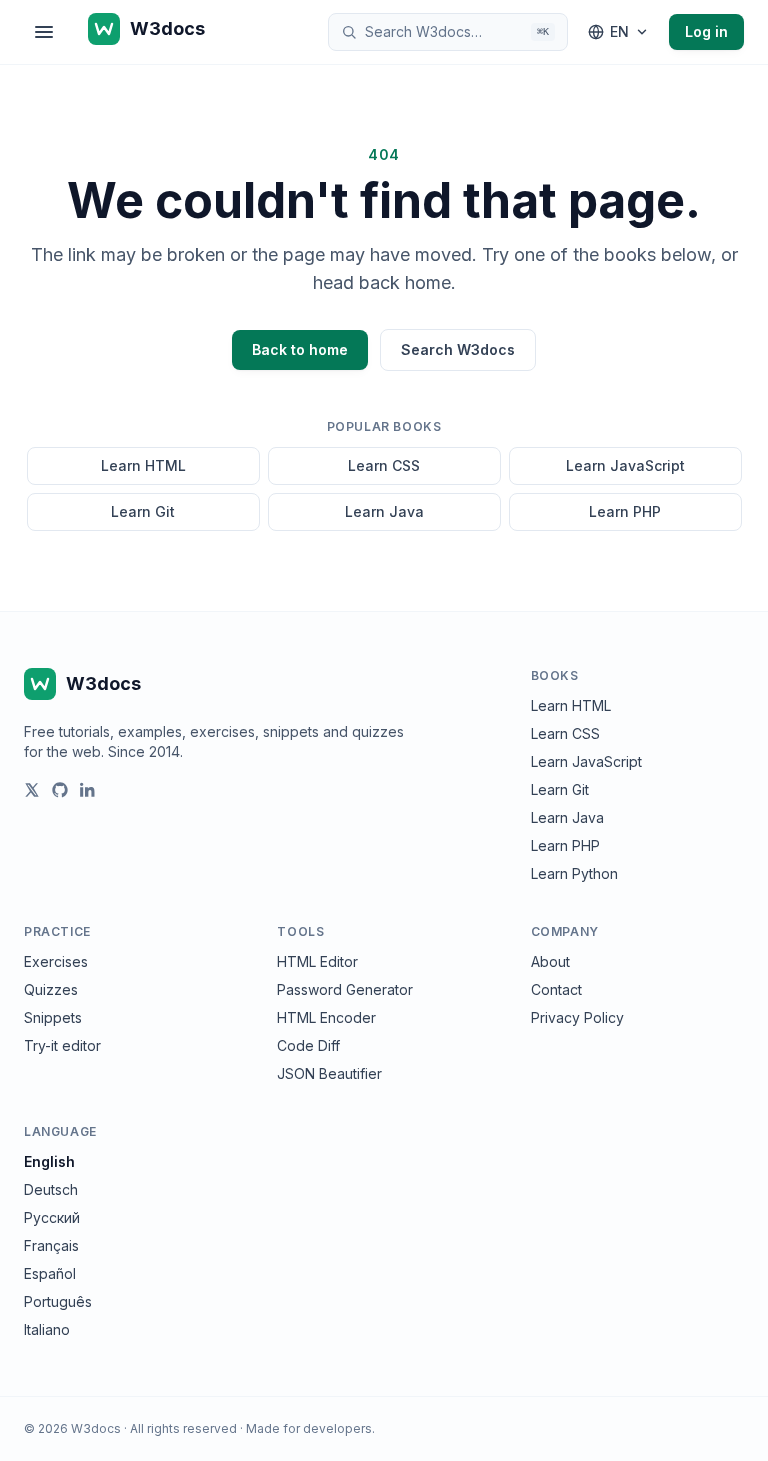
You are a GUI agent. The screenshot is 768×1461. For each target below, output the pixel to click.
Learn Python (574, 873)
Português (58, 1301)
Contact (556, 989)
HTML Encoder (326, 1017)
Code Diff (308, 1045)
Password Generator (345, 989)
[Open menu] (44, 32)
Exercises (56, 961)
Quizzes (51, 989)
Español (50, 1273)
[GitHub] (60, 790)
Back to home (300, 349)
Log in (706, 31)
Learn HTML (143, 465)
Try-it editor (62, 1045)
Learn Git (143, 511)
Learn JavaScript (625, 465)
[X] (32, 790)
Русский (52, 1217)
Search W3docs (458, 349)
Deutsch (51, 1189)
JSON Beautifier (329, 1073)
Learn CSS (384, 465)
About (550, 961)
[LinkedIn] (88, 790)
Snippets (53, 1017)
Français (51, 1245)
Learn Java (384, 511)
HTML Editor (317, 961)
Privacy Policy (577, 1017)
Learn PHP (625, 511)
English (49, 1161)
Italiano (47, 1329)
